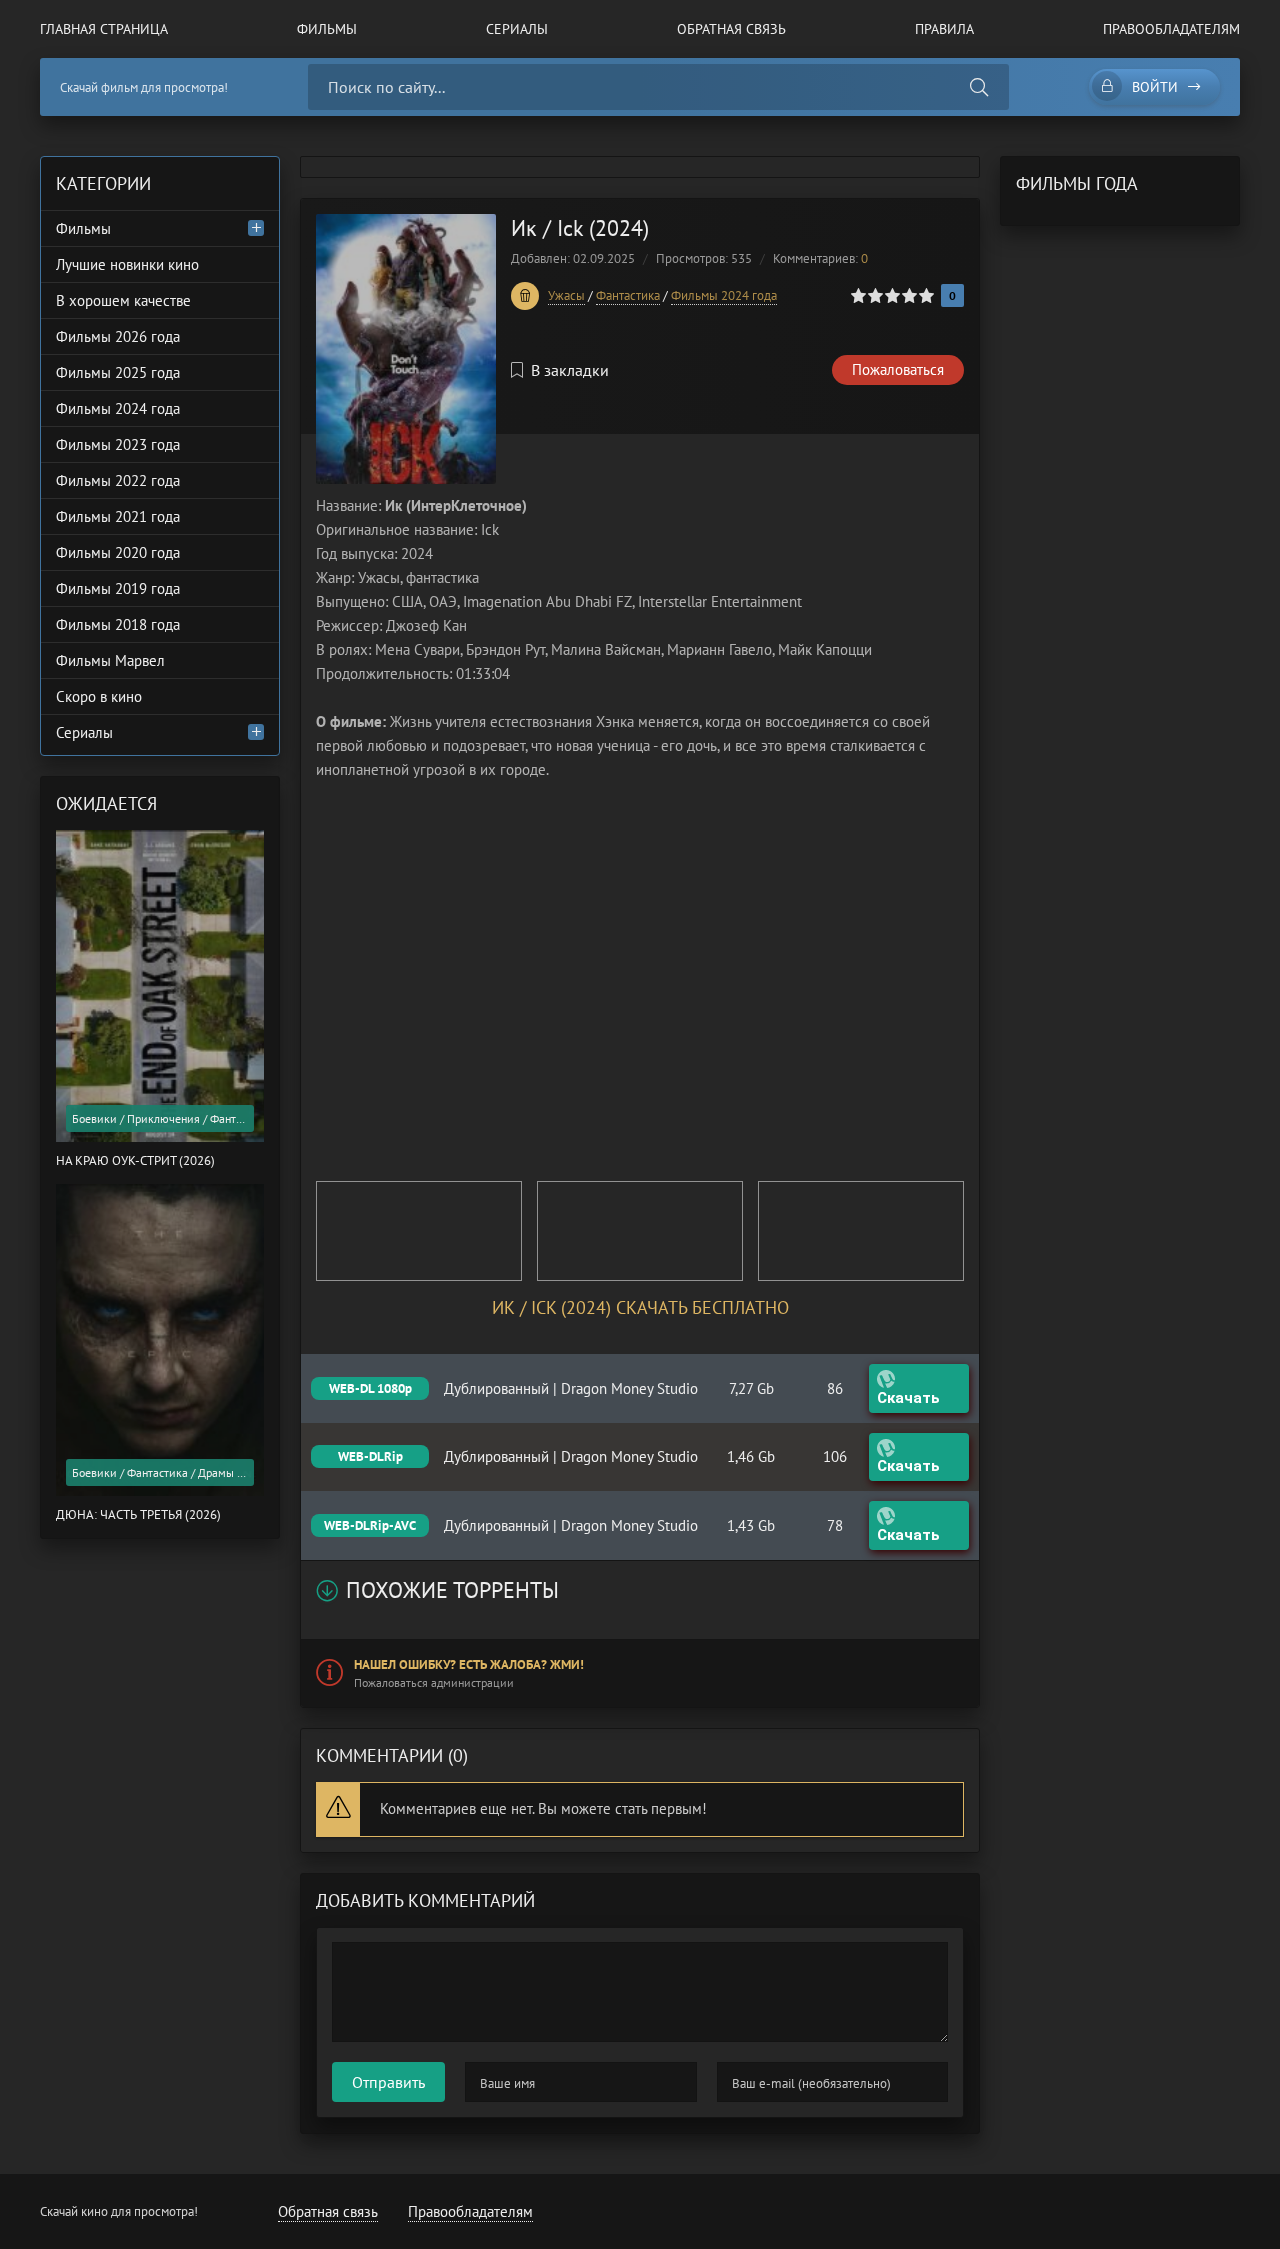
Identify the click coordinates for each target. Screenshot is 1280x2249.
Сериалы (517, 29)
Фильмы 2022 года (118, 480)
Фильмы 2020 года (118, 552)
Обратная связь (731, 29)
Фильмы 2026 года (118, 336)
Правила (944, 29)
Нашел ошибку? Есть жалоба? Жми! (469, 1664)
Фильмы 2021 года (118, 516)
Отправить (388, 2082)
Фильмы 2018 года (118, 624)
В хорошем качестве (123, 300)
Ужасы (566, 295)
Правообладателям (1171, 29)
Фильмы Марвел (110, 660)
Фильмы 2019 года (118, 588)
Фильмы (327, 29)
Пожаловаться (898, 369)
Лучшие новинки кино (127, 264)
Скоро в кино (99, 696)
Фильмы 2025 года (118, 372)
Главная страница (104, 29)
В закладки (570, 370)
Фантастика (628, 295)
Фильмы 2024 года (724, 295)
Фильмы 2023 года (118, 444)
